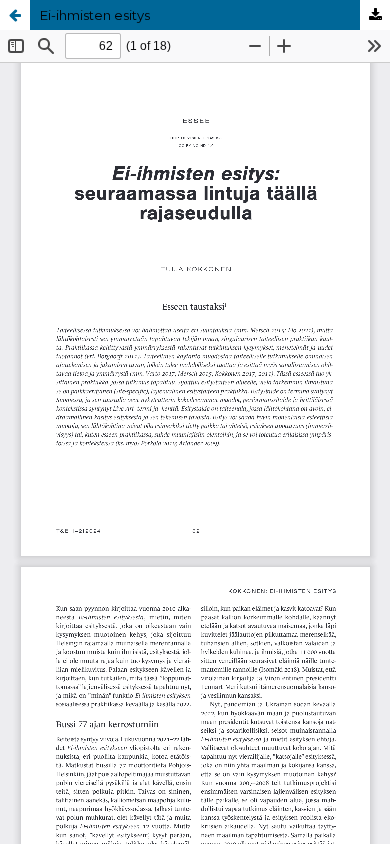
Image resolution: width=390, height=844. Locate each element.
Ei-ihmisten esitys (95, 15)
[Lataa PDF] (375, 15)
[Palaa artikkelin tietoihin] (15, 15)
